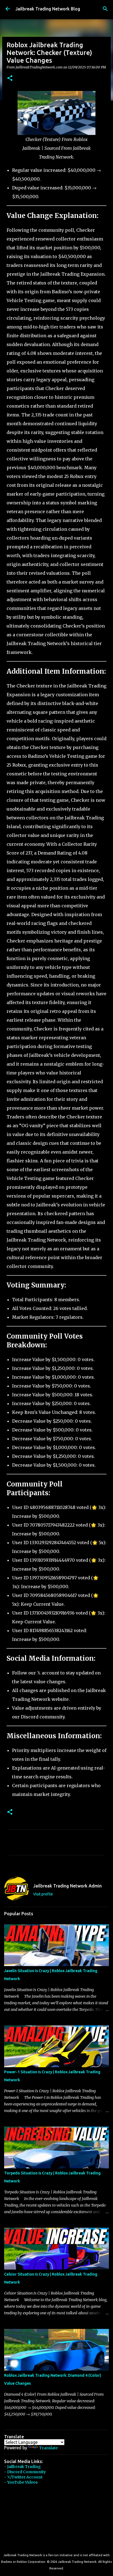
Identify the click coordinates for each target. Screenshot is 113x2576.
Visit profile (43, 1894)
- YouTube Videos (21, 2482)
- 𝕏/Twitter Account (23, 2477)
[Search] (105, 9)
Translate (48, 2448)
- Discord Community (25, 2472)
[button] (10, 78)
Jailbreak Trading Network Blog (48, 9)
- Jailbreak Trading (22, 2467)
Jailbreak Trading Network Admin (67, 1886)
